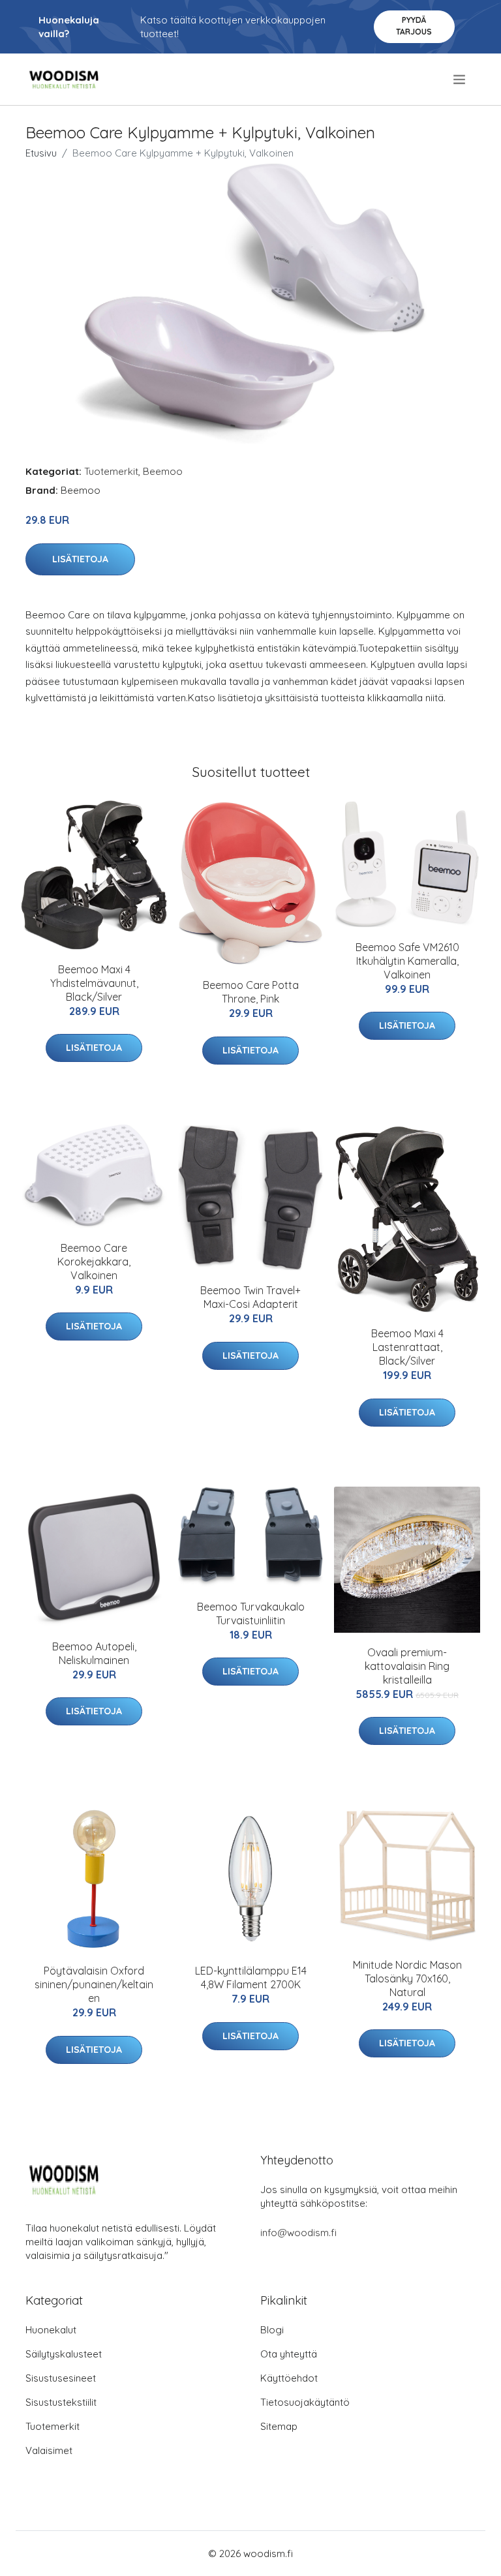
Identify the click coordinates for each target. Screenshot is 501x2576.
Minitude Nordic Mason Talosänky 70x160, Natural (407, 1978)
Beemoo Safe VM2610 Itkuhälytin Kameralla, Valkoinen (407, 961)
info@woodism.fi (298, 2233)
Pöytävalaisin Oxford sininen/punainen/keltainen (94, 1984)
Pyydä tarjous (414, 26)
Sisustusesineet (61, 2378)
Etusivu (41, 153)
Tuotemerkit (111, 471)
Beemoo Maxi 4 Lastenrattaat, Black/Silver (407, 1347)
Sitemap (279, 2426)
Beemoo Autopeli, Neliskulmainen (94, 1653)
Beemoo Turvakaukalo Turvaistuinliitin (251, 1614)
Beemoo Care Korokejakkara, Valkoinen (94, 1262)
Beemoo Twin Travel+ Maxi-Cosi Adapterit (250, 1297)
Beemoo (163, 471)
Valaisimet (49, 2450)
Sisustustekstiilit (61, 2402)
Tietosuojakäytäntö (305, 2402)
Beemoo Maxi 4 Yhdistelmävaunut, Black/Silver (94, 983)
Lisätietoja (80, 559)
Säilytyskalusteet (64, 2354)
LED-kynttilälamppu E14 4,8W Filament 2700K (251, 1977)
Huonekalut (51, 2330)
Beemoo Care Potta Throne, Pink (251, 992)
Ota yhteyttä (289, 2354)
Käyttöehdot (289, 2378)
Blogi (272, 2330)
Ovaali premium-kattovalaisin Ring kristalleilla (407, 1666)
